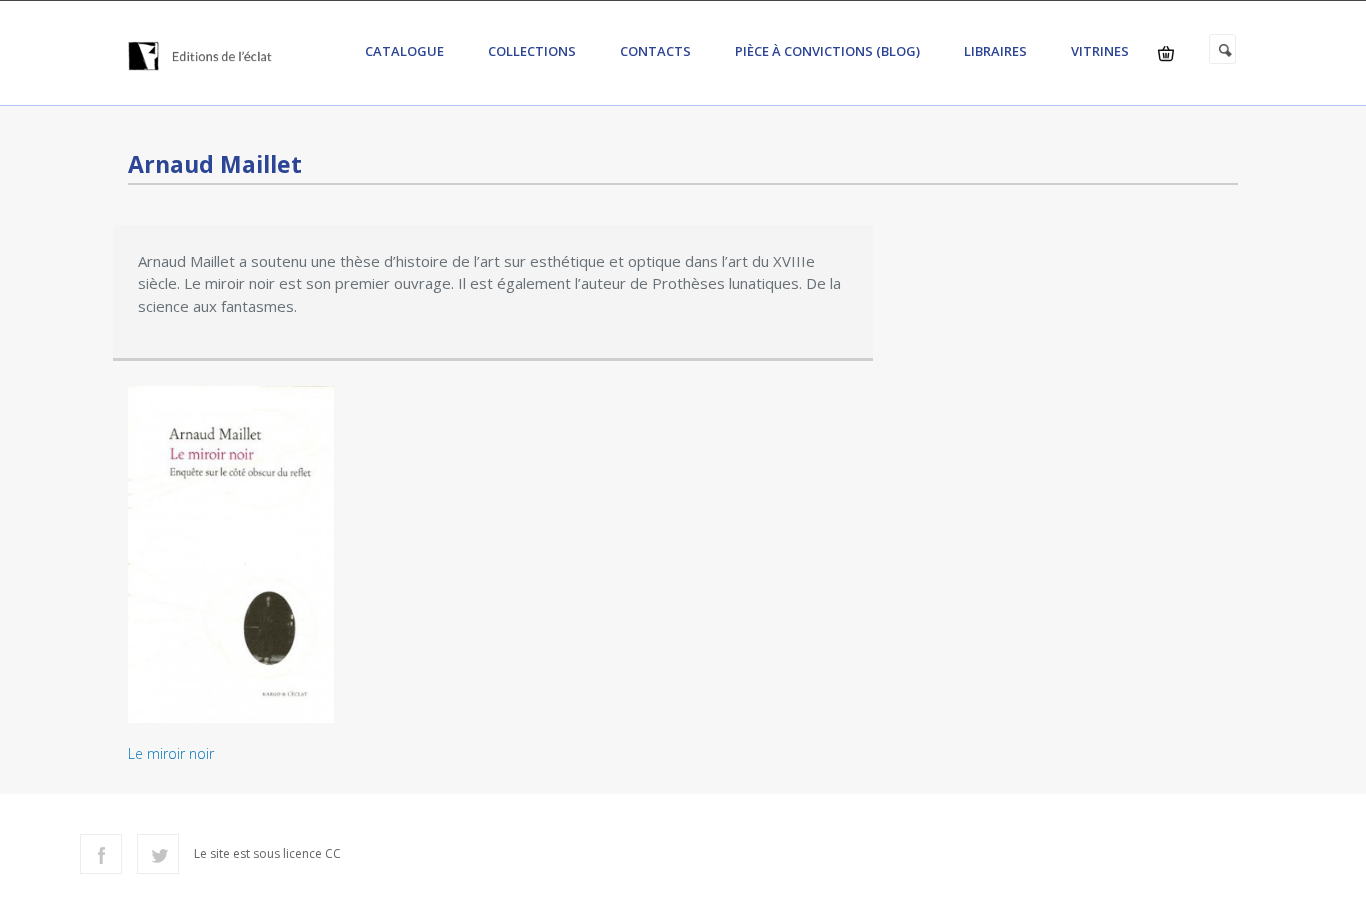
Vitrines (1100, 51)
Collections (532, 51)
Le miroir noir (171, 753)
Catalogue (404, 51)
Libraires (995, 51)
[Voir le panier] (1166, 53)
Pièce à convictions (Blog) (827, 51)
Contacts (655, 51)
